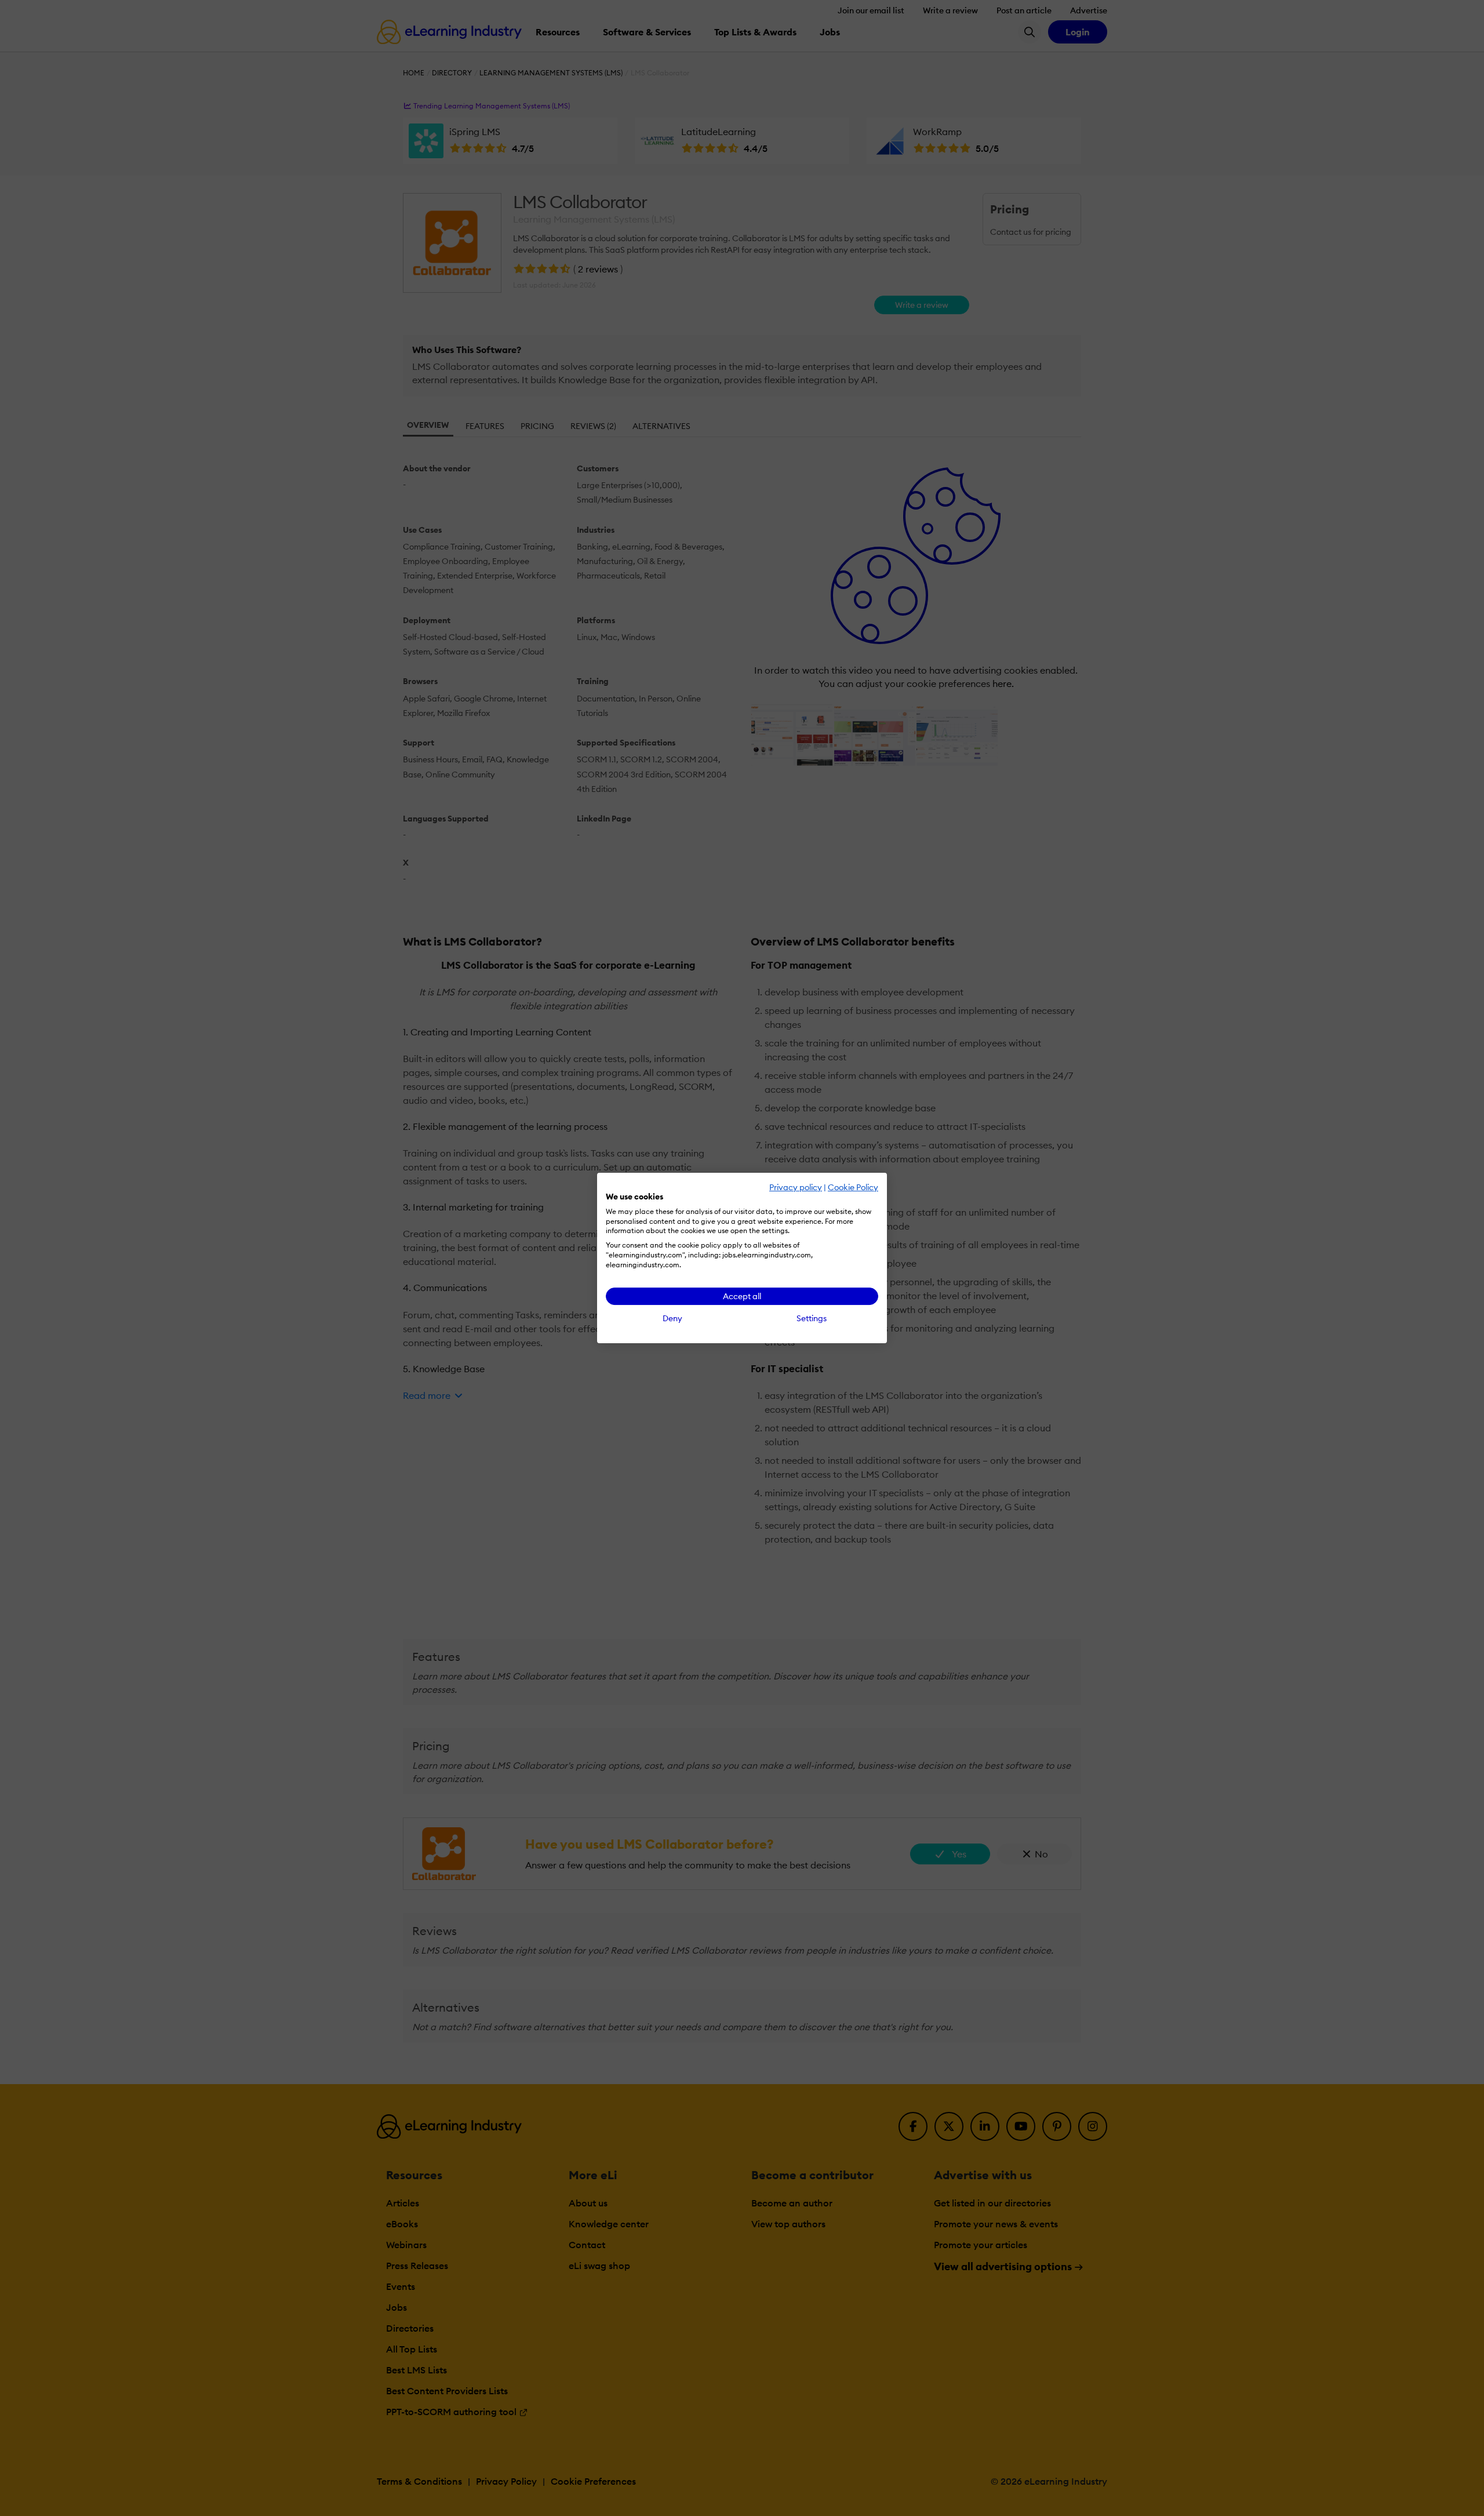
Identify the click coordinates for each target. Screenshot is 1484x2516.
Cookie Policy (853, 1187)
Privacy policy (796, 1187)
